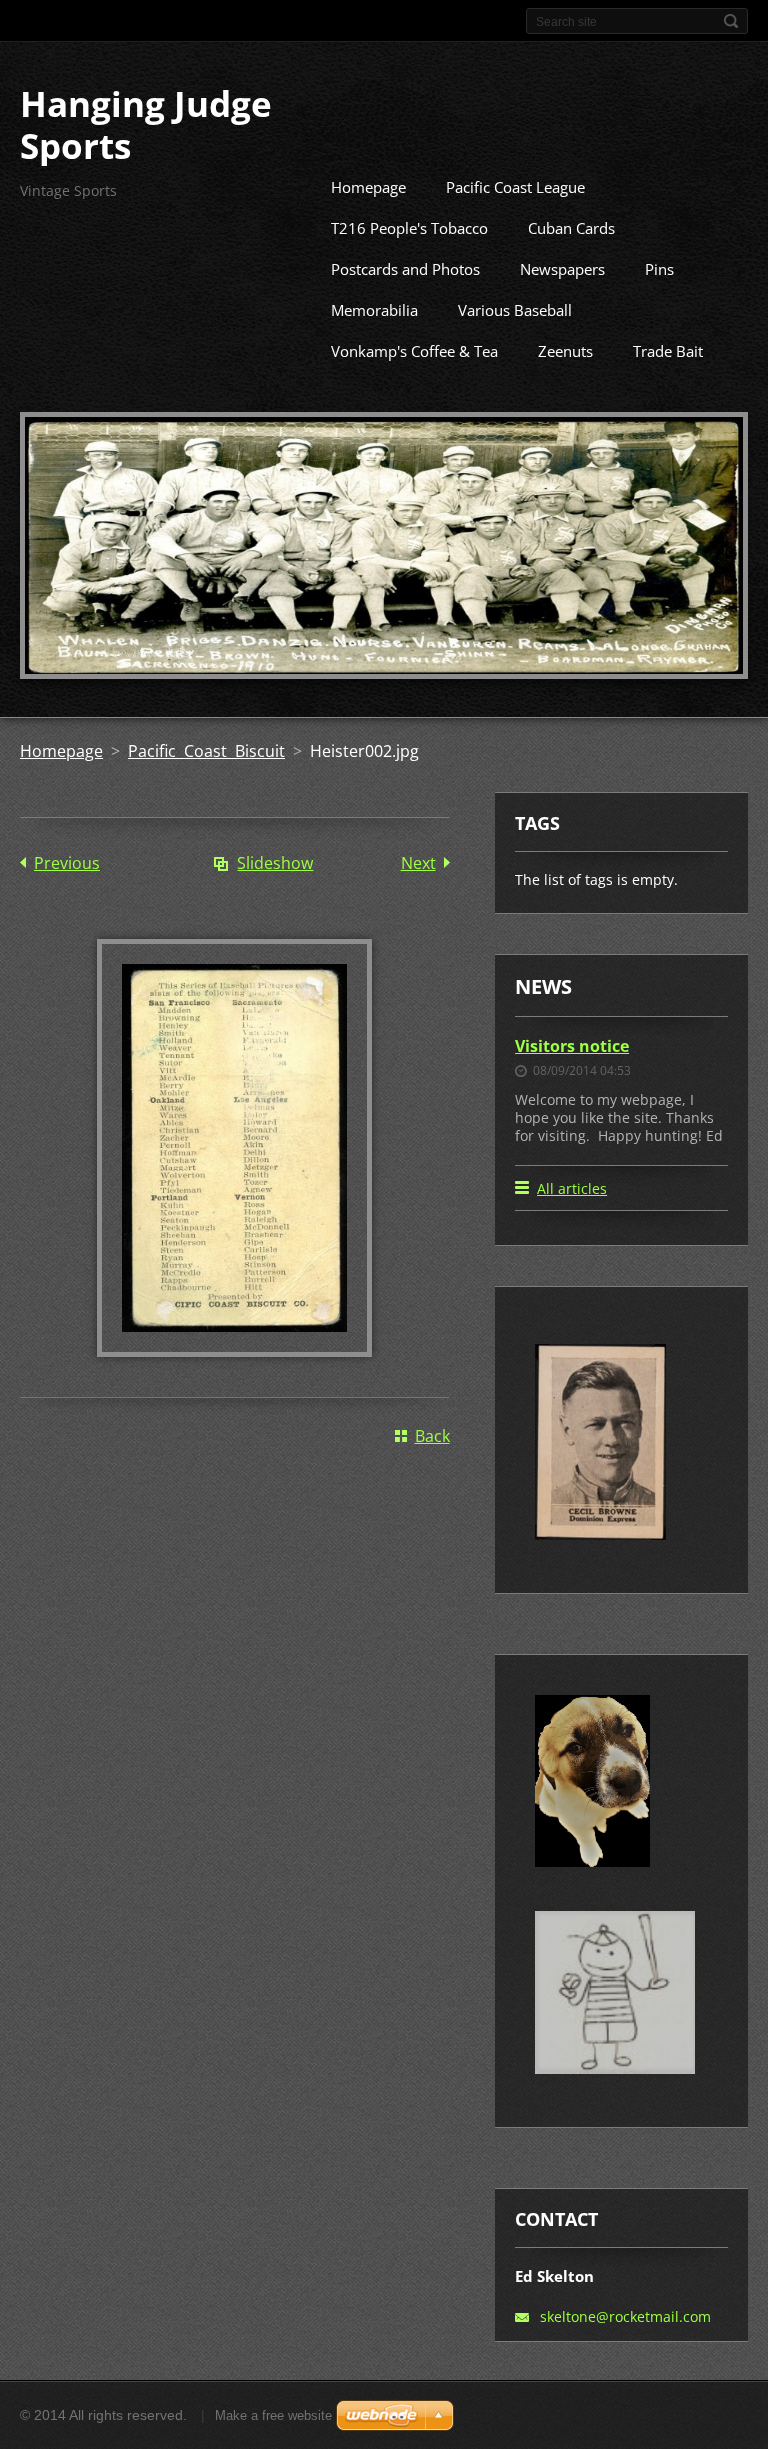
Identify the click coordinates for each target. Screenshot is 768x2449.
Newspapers (562, 269)
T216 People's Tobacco (409, 228)
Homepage (368, 187)
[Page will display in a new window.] (234, 1351)
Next (418, 863)
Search (731, 21)
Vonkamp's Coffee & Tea (414, 351)
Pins (659, 269)
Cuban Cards (571, 228)
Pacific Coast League (515, 187)
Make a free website (273, 2415)
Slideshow (275, 863)
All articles (572, 1188)
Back (432, 1436)
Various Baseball (515, 310)
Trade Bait (668, 351)
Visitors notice (572, 1046)
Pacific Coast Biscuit (206, 751)
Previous (67, 863)
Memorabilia (374, 310)
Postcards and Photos (405, 269)
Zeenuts (565, 351)
